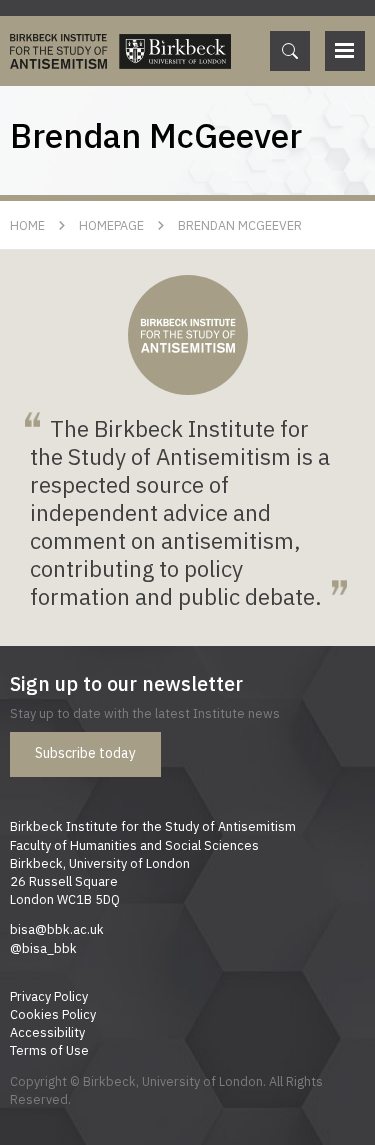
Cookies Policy (53, 1014)
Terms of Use (49, 1050)
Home (27, 225)
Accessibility (47, 1032)
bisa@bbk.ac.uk (57, 929)
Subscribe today (85, 753)
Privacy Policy (49, 996)
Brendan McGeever (240, 225)
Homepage (111, 225)
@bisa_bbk (43, 948)
